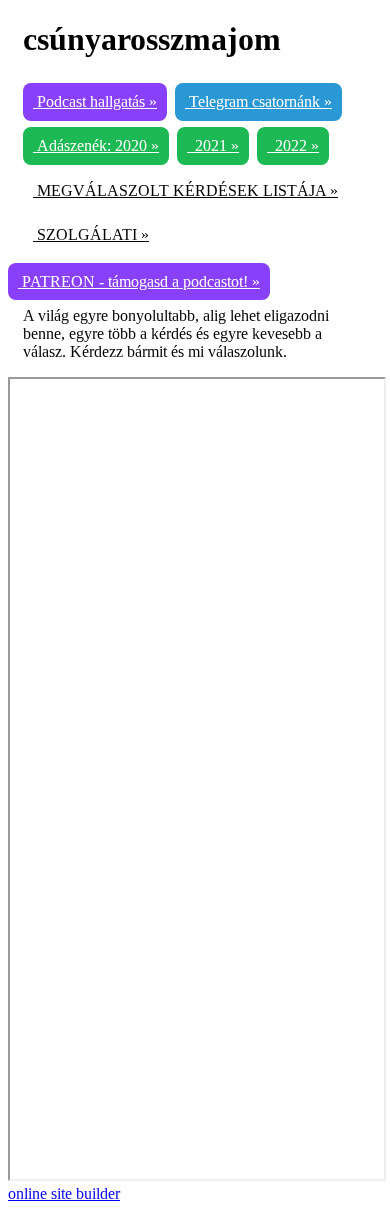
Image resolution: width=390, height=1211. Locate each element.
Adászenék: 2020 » (96, 145)
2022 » (293, 145)
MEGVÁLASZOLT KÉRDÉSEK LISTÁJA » (185, 190)
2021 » (213, 145)
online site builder (64, 1193)
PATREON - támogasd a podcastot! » (139, 281)
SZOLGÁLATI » (91, 234)
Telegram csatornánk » (258, 101)
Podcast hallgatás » (95, 101)
